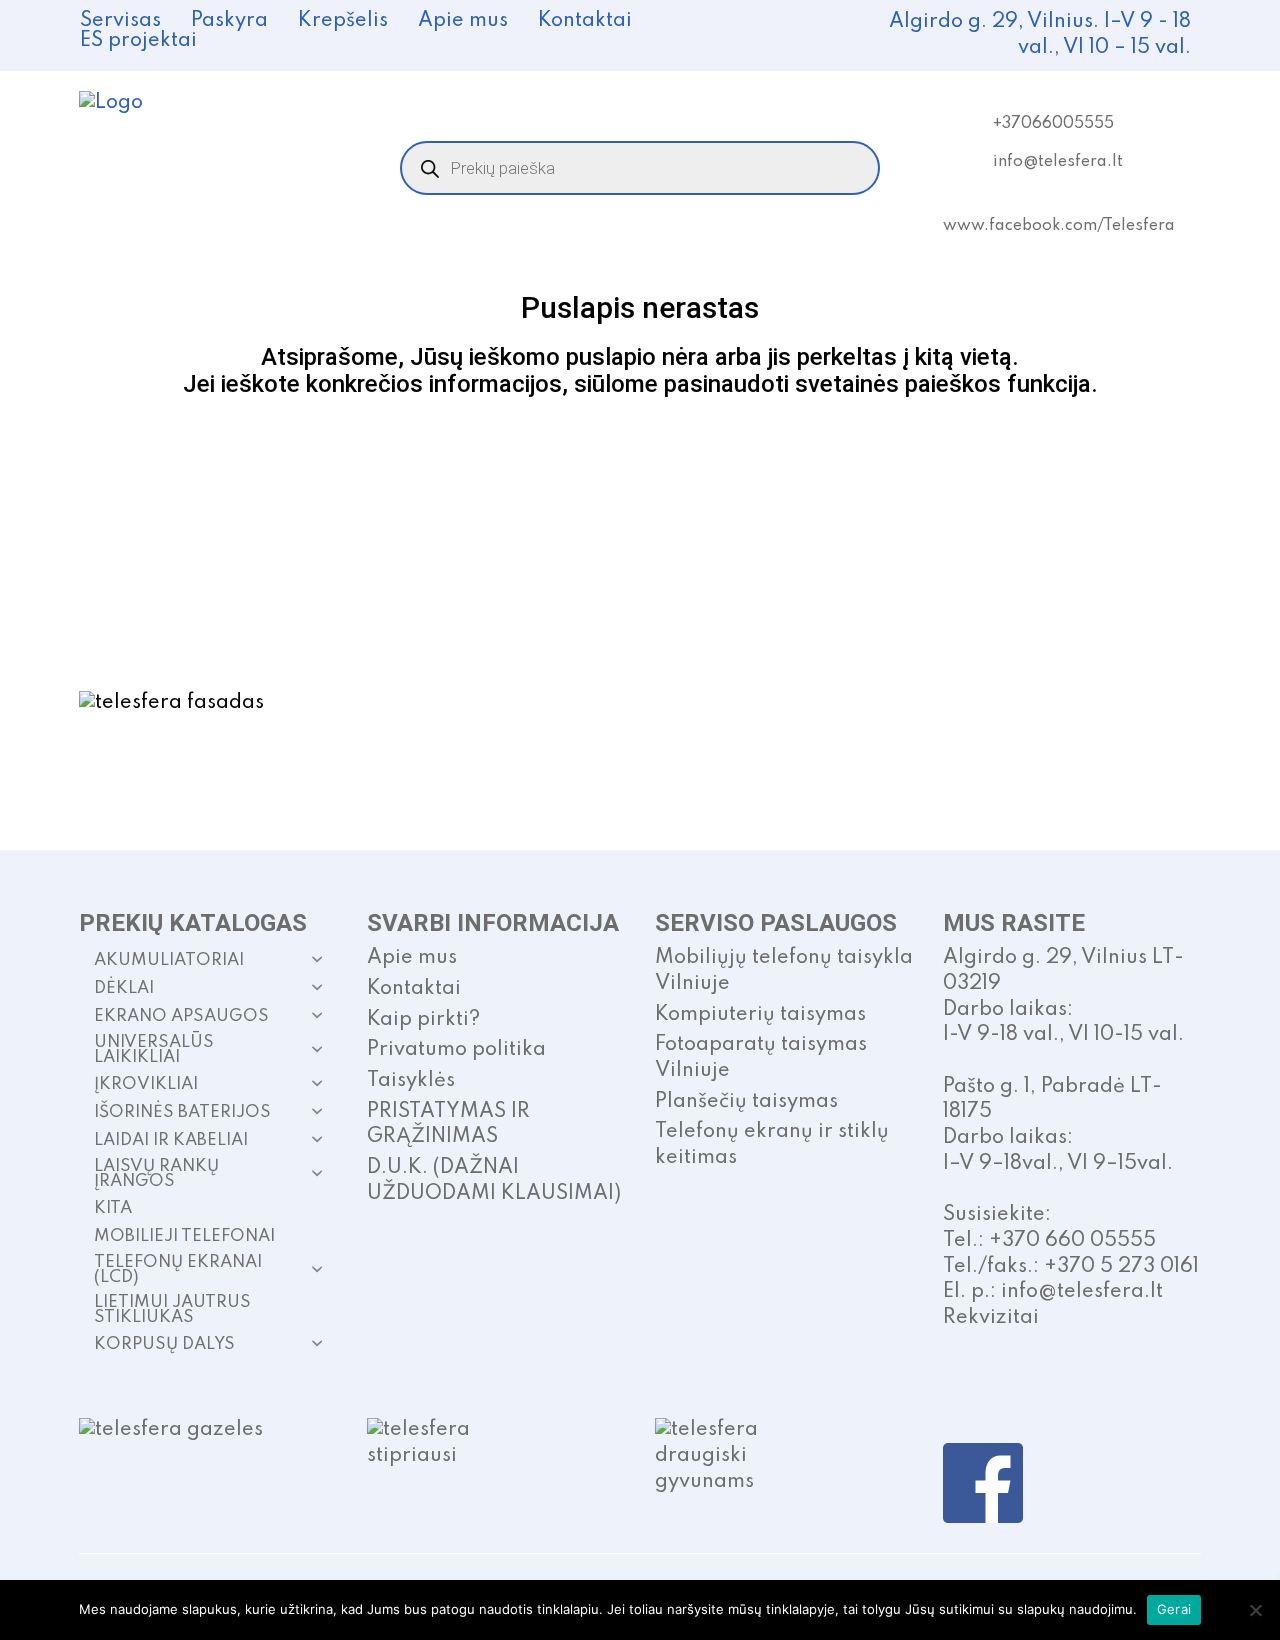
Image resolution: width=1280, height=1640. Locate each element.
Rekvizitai (991, 1318)
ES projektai (138, 41)
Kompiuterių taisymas (760, 1015)
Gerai (1174, 1609)
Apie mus (463, 21)
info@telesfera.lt (1058, 162)
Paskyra (229, 21)
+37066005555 (1053, 124)
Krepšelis (343, 21)
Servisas (120, 21)
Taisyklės (411, 1081)
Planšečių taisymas (746, 1102)
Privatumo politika (456, 1050)
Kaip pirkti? (423, 1020)
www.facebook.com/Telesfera (1059, 226)
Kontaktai (585, 21)
